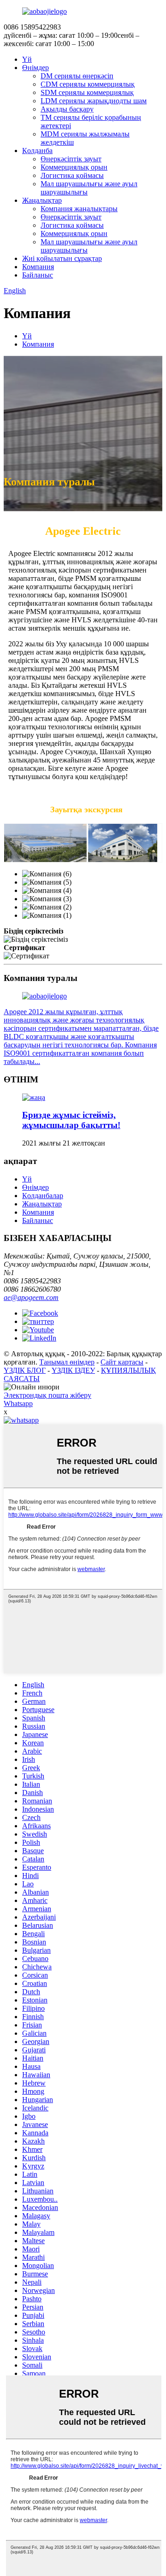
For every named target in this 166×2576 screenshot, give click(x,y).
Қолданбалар (43, 1196)
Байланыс (38, 275)
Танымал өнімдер (67, 1362)
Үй (27, 59)
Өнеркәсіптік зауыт (71, 159)
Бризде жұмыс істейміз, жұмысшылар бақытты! (71, 1120)
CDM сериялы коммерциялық (88, 84)
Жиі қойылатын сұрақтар (62, 258)
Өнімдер (36, 68)
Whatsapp (18, 1403)
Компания (38, 267)
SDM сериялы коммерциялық (87, 92)
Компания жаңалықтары (79, 209)
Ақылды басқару (67, 109)
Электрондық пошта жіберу (47, 1395)
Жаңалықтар (42, 200)
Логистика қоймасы (72, 175)
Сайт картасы (122, 1362)
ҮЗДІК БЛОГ (25, 1370)
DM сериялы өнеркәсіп (77, 76)
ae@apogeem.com (31, 1297)
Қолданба (37, 151)
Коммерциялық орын (74, 167)
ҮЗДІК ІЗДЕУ (73, 1370)
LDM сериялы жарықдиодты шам (94, 101)
